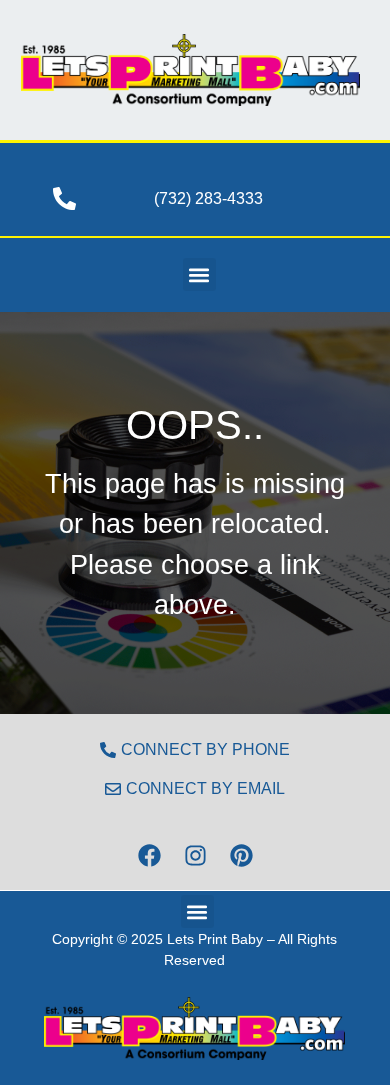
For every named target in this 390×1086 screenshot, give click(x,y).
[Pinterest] (241, 855)
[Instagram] (195, 855)
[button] (199, 274)
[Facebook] (149, 855)
